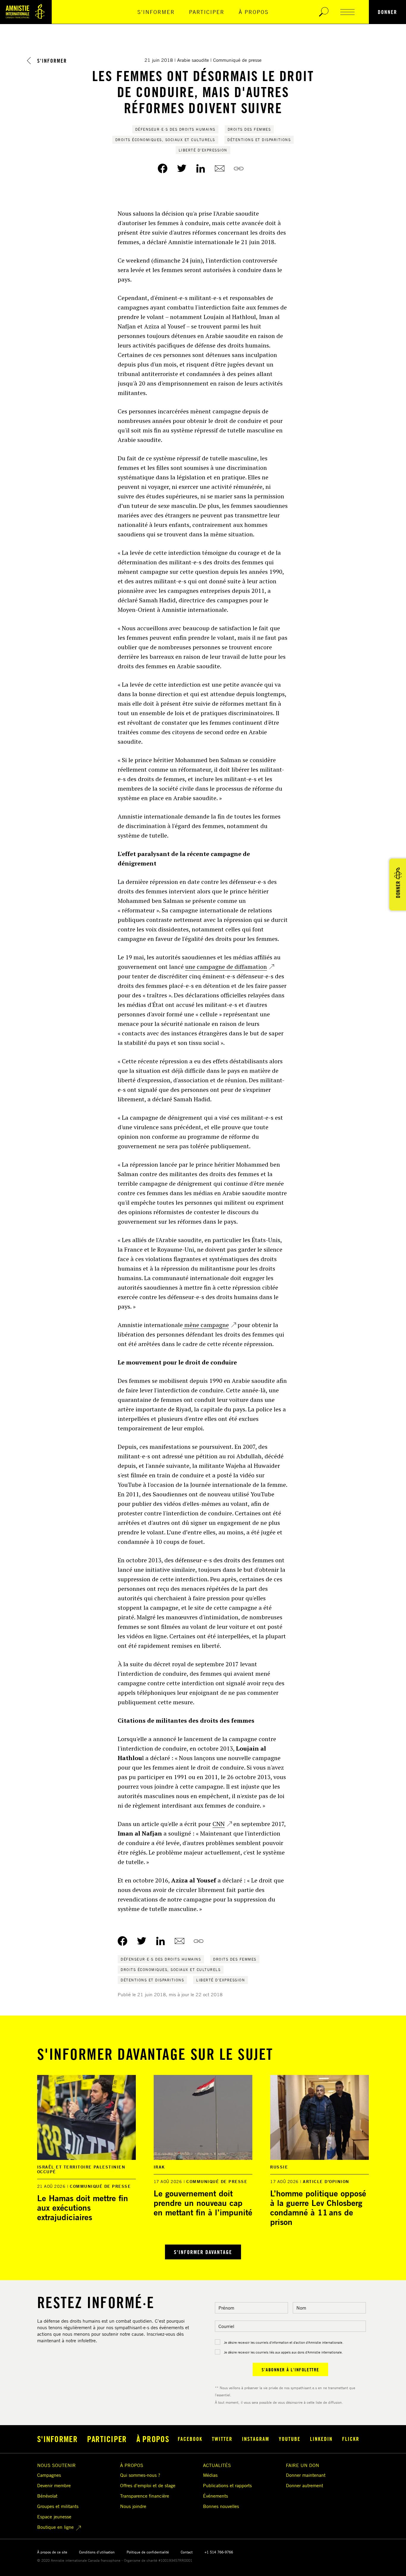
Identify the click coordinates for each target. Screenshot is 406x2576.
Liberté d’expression (203, 150)
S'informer (156, 12)
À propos (254, 12)
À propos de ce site (52, 2552)
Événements (215, 2496)
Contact (187, 2552)
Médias (210, 2475)
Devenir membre (54, 2485)
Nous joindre (133, 2506)
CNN (219, 1824)
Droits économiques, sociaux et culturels (165, 140)
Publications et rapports (227, 2485)
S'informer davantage (203, 2252)
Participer (207, 12)
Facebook (190, 2439)
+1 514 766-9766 (219, 2552)
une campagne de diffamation (226, 967)
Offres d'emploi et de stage (148, 2485)
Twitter (222, 2439)
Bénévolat (47, 2496)
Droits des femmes (249, 129)
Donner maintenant (306, 2475)
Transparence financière (145, 2496)
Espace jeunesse (54, 2517)
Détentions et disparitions (259, 140)
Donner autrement (304, 2485)
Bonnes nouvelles (221, 2506)
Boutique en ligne (55, 2527)
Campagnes (49, 2475)
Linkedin (321, 2439)
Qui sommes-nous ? (140, 2475)
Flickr (351, 2439)
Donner (387, 12)
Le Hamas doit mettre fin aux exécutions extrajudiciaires (83, 2208)
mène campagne (206, 1325)
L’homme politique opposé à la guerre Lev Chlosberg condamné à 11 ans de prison (318, 2208)
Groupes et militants (58, 2506)
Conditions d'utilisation (97, 2552)
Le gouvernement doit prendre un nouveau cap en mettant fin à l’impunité (203, 2203)
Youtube (290, 2439)
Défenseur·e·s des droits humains (175, 129)
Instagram (256, 2439)
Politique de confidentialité (148, 2552)
